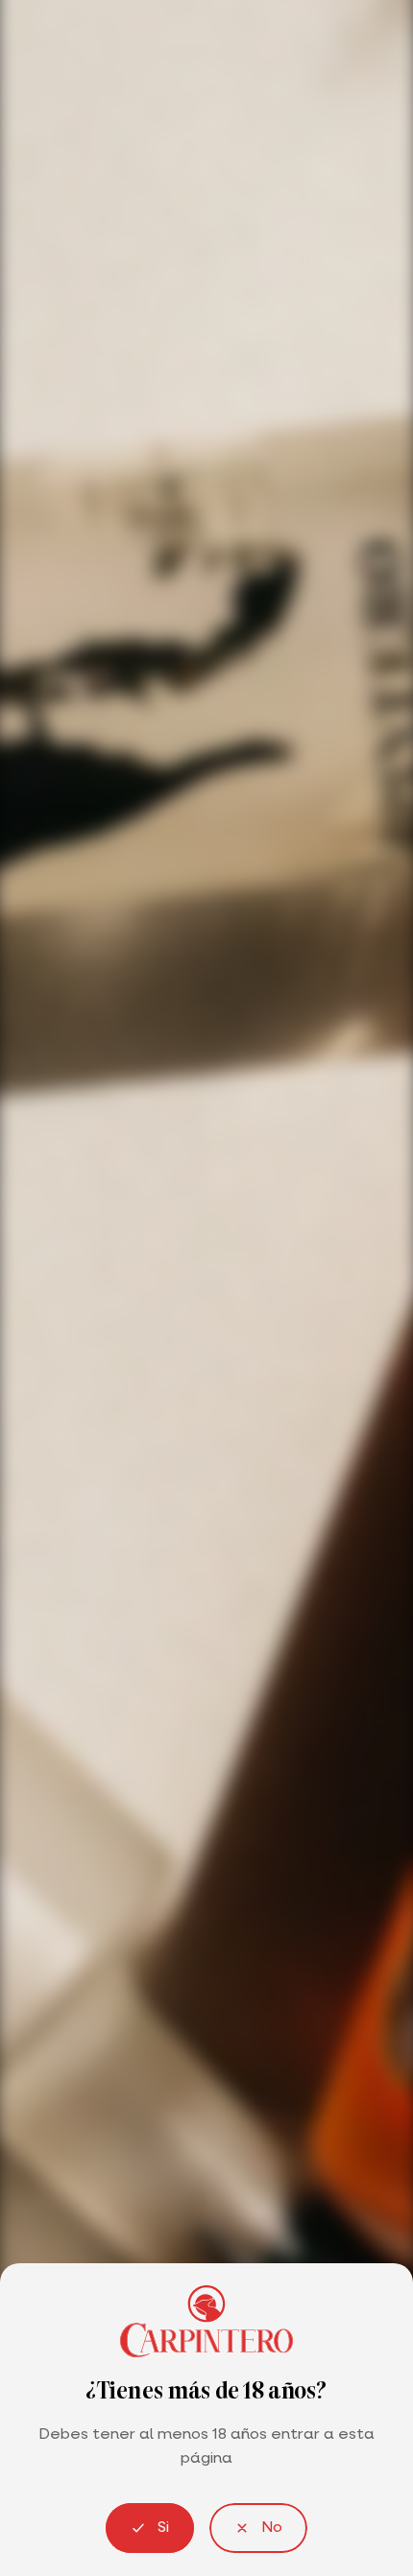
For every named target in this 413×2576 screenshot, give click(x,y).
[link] (258, 2528)
